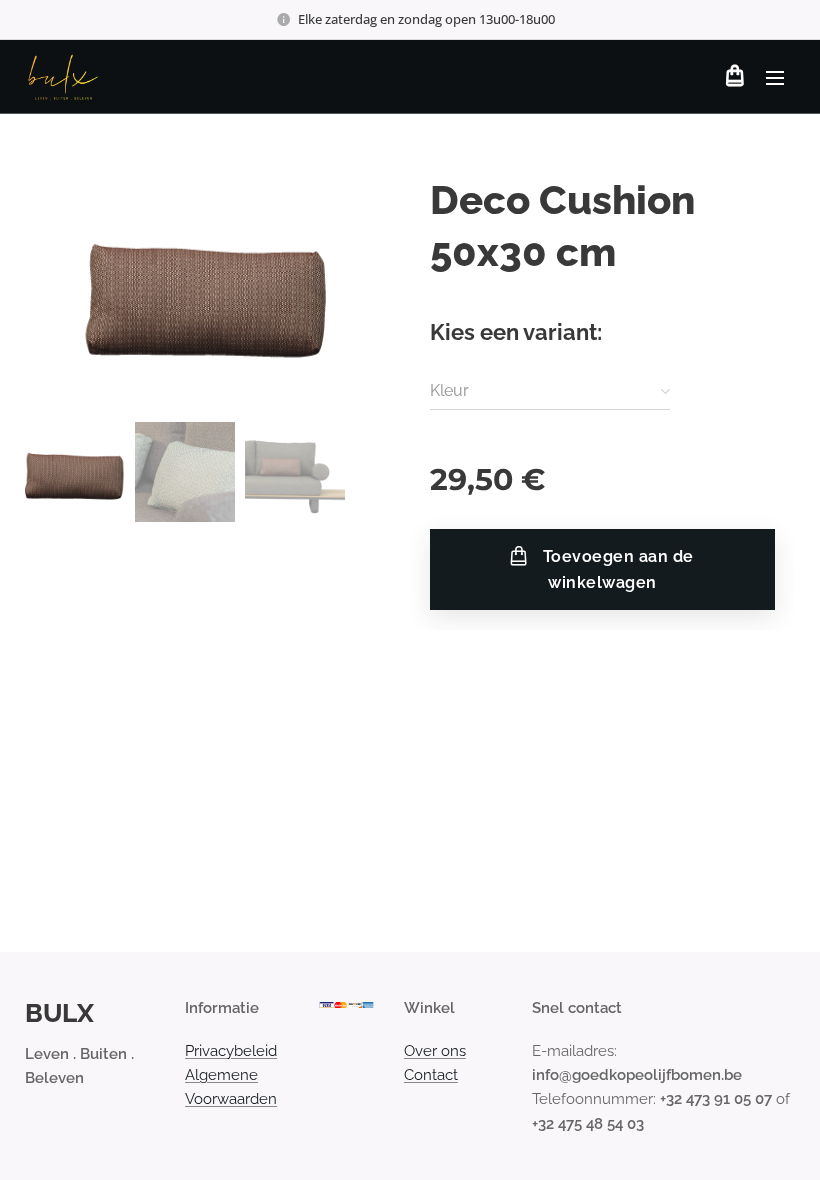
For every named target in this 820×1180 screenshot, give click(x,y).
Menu (775, 77)
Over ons (435, 1051)
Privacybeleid (231, 1051)
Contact (431, 1075)
